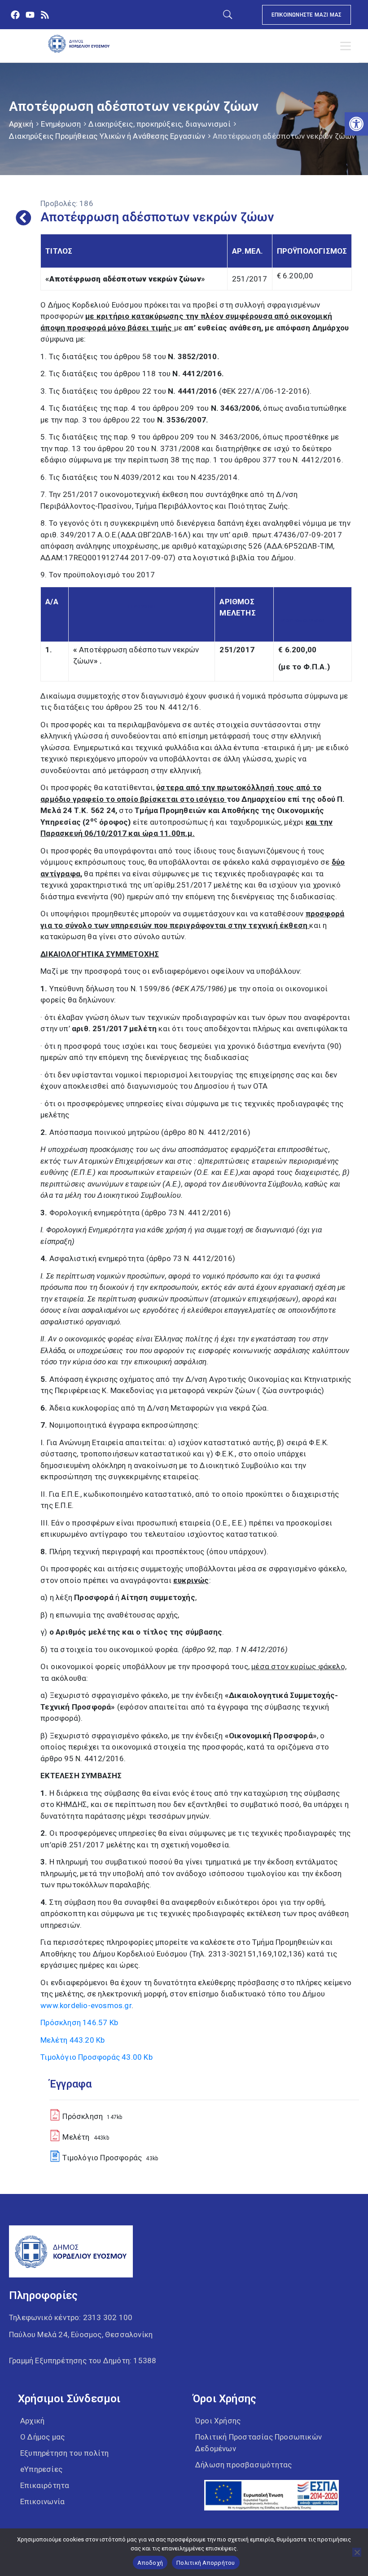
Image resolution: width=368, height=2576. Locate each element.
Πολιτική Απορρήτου (206, 2563)
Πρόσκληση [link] (79, 2022)
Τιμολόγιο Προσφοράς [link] (96, 2057)
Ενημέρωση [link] (61, 124)
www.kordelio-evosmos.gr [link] (86, 2005)
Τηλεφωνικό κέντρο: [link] (71, 2317)
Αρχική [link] (21, 124)
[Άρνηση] (357, 2552)
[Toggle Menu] (347, 46)
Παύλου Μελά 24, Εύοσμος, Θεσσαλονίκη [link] (81, 2334)
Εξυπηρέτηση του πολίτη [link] (64, 2453)
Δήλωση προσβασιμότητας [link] (243, 2465)
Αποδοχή (150, 2563)
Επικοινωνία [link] (42, 2501)
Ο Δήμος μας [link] (42, 2437)
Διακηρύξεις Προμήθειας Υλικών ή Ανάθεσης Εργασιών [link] (107, 136)
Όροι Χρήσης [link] (218, 2421)
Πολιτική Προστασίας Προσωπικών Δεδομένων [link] (258, 2443)
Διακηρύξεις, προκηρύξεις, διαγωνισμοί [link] (159, 124)
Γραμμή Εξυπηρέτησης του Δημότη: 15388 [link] (83, 2361)
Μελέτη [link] (72, 2040)
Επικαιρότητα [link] (45, 2485)
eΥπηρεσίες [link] (41, 2469)
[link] (356, 124)
